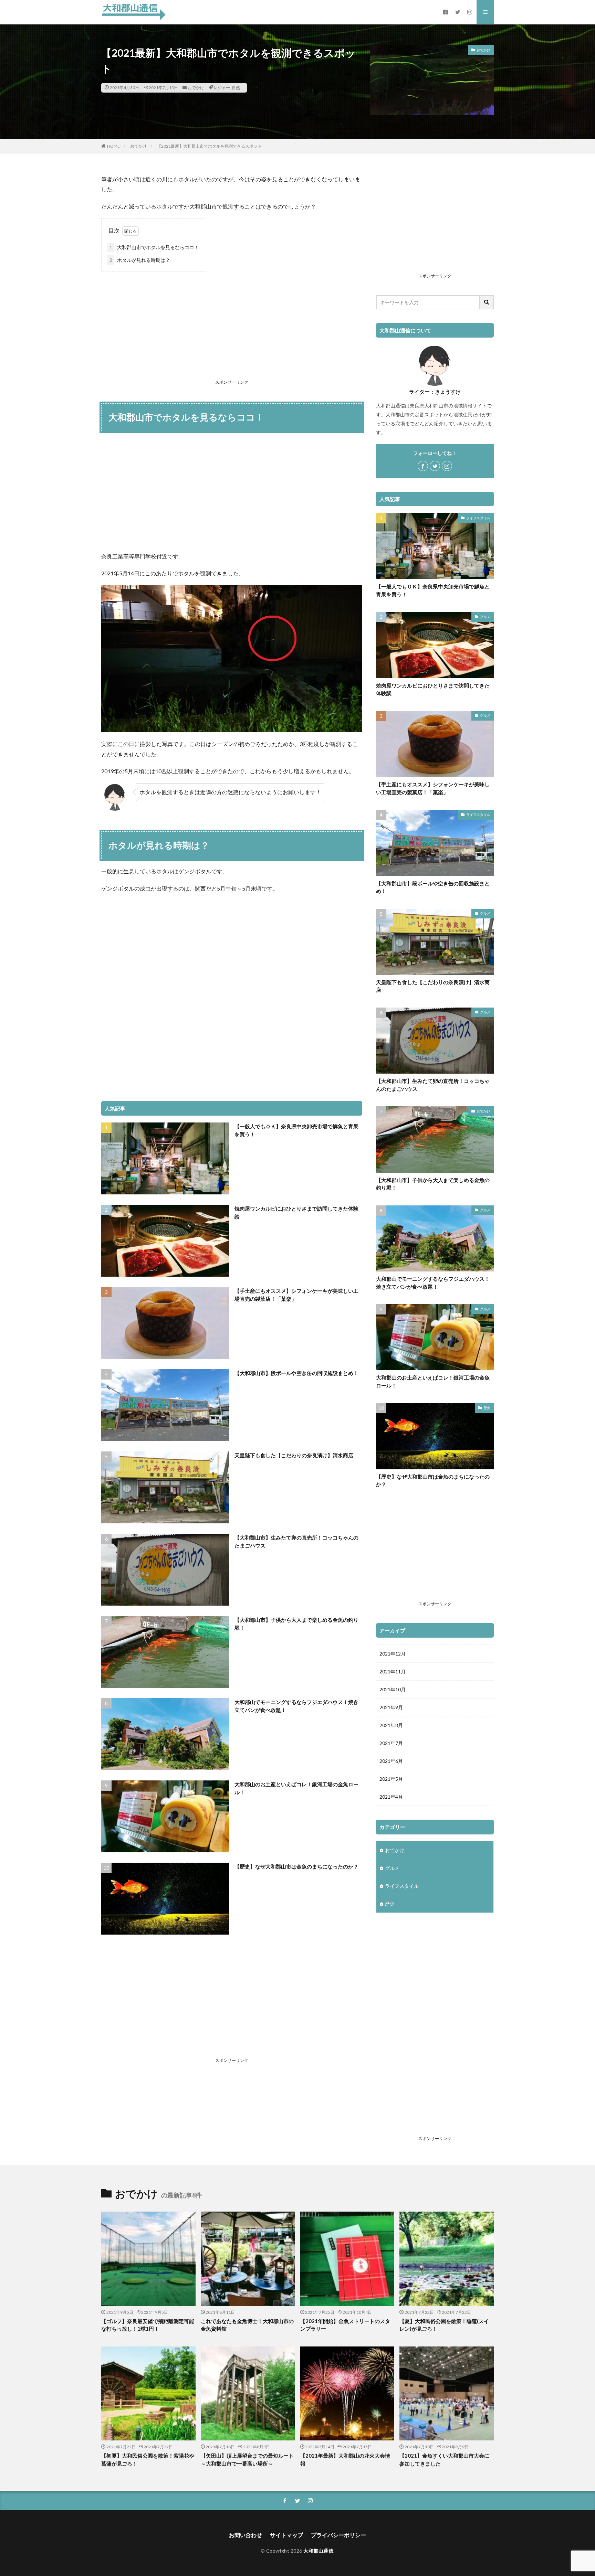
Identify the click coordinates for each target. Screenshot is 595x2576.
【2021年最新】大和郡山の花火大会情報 (345, 2460)
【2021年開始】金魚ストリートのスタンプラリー (345, 2325)
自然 (236, 88)
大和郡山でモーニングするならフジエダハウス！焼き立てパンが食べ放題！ (296, 1706)
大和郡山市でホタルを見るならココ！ (154, 247)
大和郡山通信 (318, 2551)
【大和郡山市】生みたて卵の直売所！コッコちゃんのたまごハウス (296, 1541)
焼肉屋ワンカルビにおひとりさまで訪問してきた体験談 (296, 1212)
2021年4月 (391, 1797)
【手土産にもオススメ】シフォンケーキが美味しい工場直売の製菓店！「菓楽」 (296, 1295)
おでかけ (196, 88)
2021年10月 (393, 1689)
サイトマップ (286, 2535)
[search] (487, 302)
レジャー (222, 88)
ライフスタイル (478, 518)
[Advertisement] (232, 327)
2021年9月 (391, 1707)
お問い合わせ (246, 2535)
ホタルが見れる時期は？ (140, 260)
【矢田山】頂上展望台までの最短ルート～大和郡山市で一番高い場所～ (247, 2460)
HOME (113, 146)
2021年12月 (393, 1654)
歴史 (487, 1408)
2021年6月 (391, 1761)
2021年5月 (391, 1779)
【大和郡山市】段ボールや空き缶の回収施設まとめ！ (296, 1373)
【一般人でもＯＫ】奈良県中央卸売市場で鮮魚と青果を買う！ (296, 1130)
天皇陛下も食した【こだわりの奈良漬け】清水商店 (294, 1455)
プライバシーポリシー (338, 2535)
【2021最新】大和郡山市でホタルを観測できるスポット (209, 146)
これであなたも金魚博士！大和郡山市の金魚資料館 (247, 2325)
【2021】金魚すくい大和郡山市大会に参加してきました (444, 2460)
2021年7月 (391, 1743)
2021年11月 (393, 1672)
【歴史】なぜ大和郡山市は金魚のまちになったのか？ (296, 1866)
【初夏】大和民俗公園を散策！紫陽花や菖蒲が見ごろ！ (148, 2460)
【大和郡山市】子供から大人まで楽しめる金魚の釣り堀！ (296, 1624)
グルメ (485, 617)
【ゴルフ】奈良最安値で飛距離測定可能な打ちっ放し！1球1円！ (148, 2325)
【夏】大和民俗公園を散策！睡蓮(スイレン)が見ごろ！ (444, 2325)
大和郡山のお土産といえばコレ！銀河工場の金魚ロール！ (296, 1788)
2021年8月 (391, 1725)
